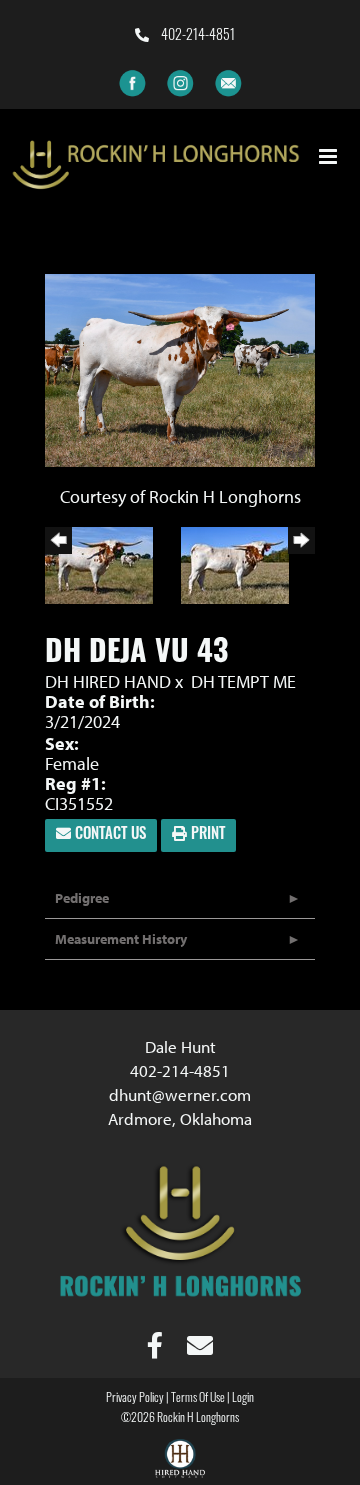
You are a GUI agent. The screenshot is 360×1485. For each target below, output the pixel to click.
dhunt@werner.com (180, 1094)
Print (206, 835)
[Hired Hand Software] (180, 1461)
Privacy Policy (135, 1399)
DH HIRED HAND (108, 681)
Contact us (108, 835)
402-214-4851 (196, 36)
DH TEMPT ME (243, 681)
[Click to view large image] (180, 368)
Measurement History (121, 939)
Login (243, 1399)
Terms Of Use (198, 1399)
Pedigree (82, 898)
